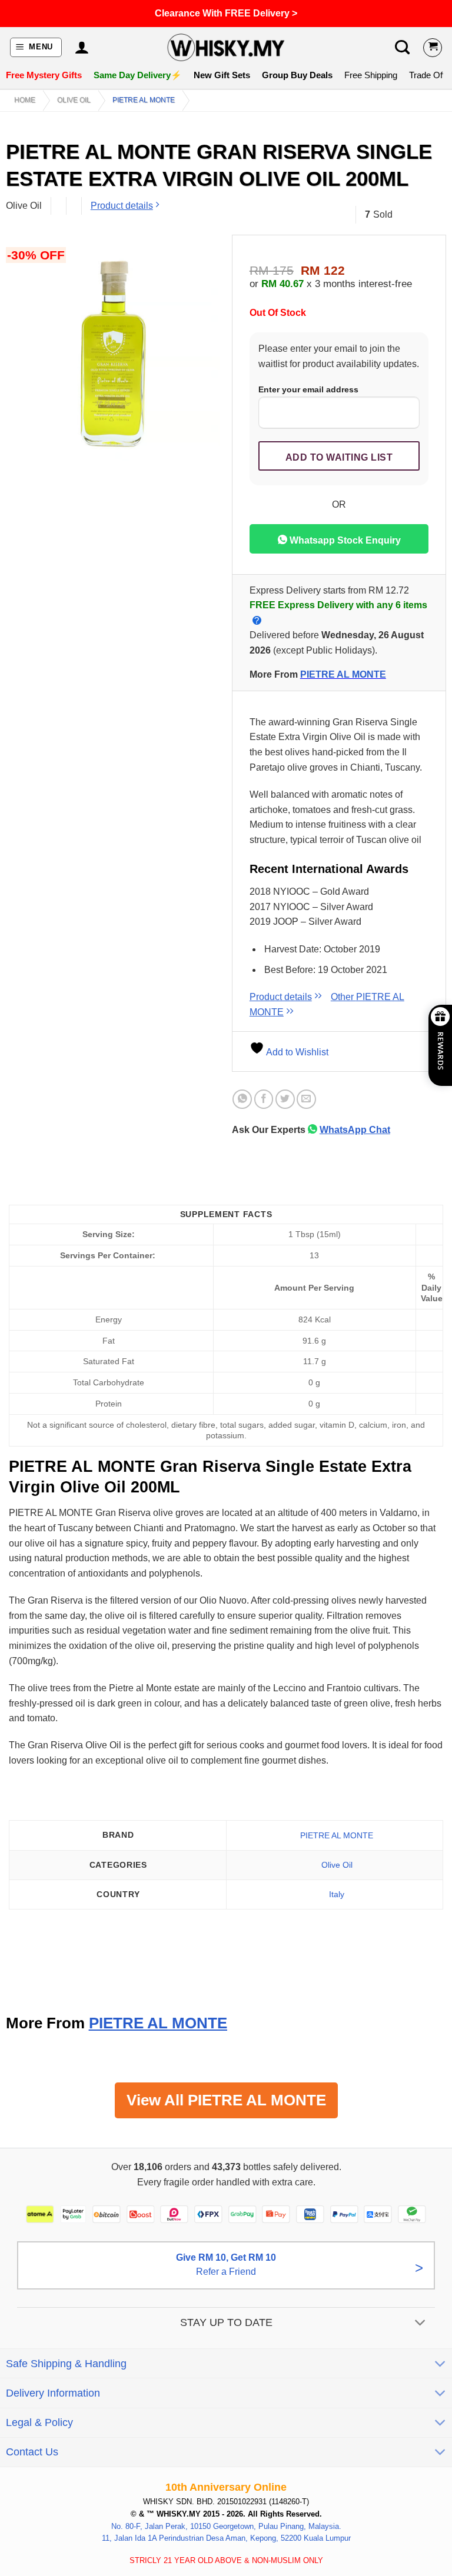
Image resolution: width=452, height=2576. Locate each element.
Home (25, 100)
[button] (36, 47)
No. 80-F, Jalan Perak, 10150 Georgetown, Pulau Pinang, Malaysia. (226, 2526)
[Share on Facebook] (264, 1099)
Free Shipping (371, 75)
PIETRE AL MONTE (144, 100)
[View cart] (433, 48)
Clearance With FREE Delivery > (226, 13)
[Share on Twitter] (285, 1099)
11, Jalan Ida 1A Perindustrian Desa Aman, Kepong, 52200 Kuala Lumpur (226, 2538)
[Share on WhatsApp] (242, 1099)
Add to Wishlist (296, 1052)
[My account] (82, 48)
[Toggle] (421, 2324)
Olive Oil (74, 100)
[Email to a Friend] (306, 1099)
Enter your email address (308, 389)
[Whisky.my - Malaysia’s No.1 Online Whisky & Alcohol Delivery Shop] (226, 47)
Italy (337, 1894)
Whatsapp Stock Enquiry (344, 540)
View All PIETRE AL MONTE (226, 2100)
